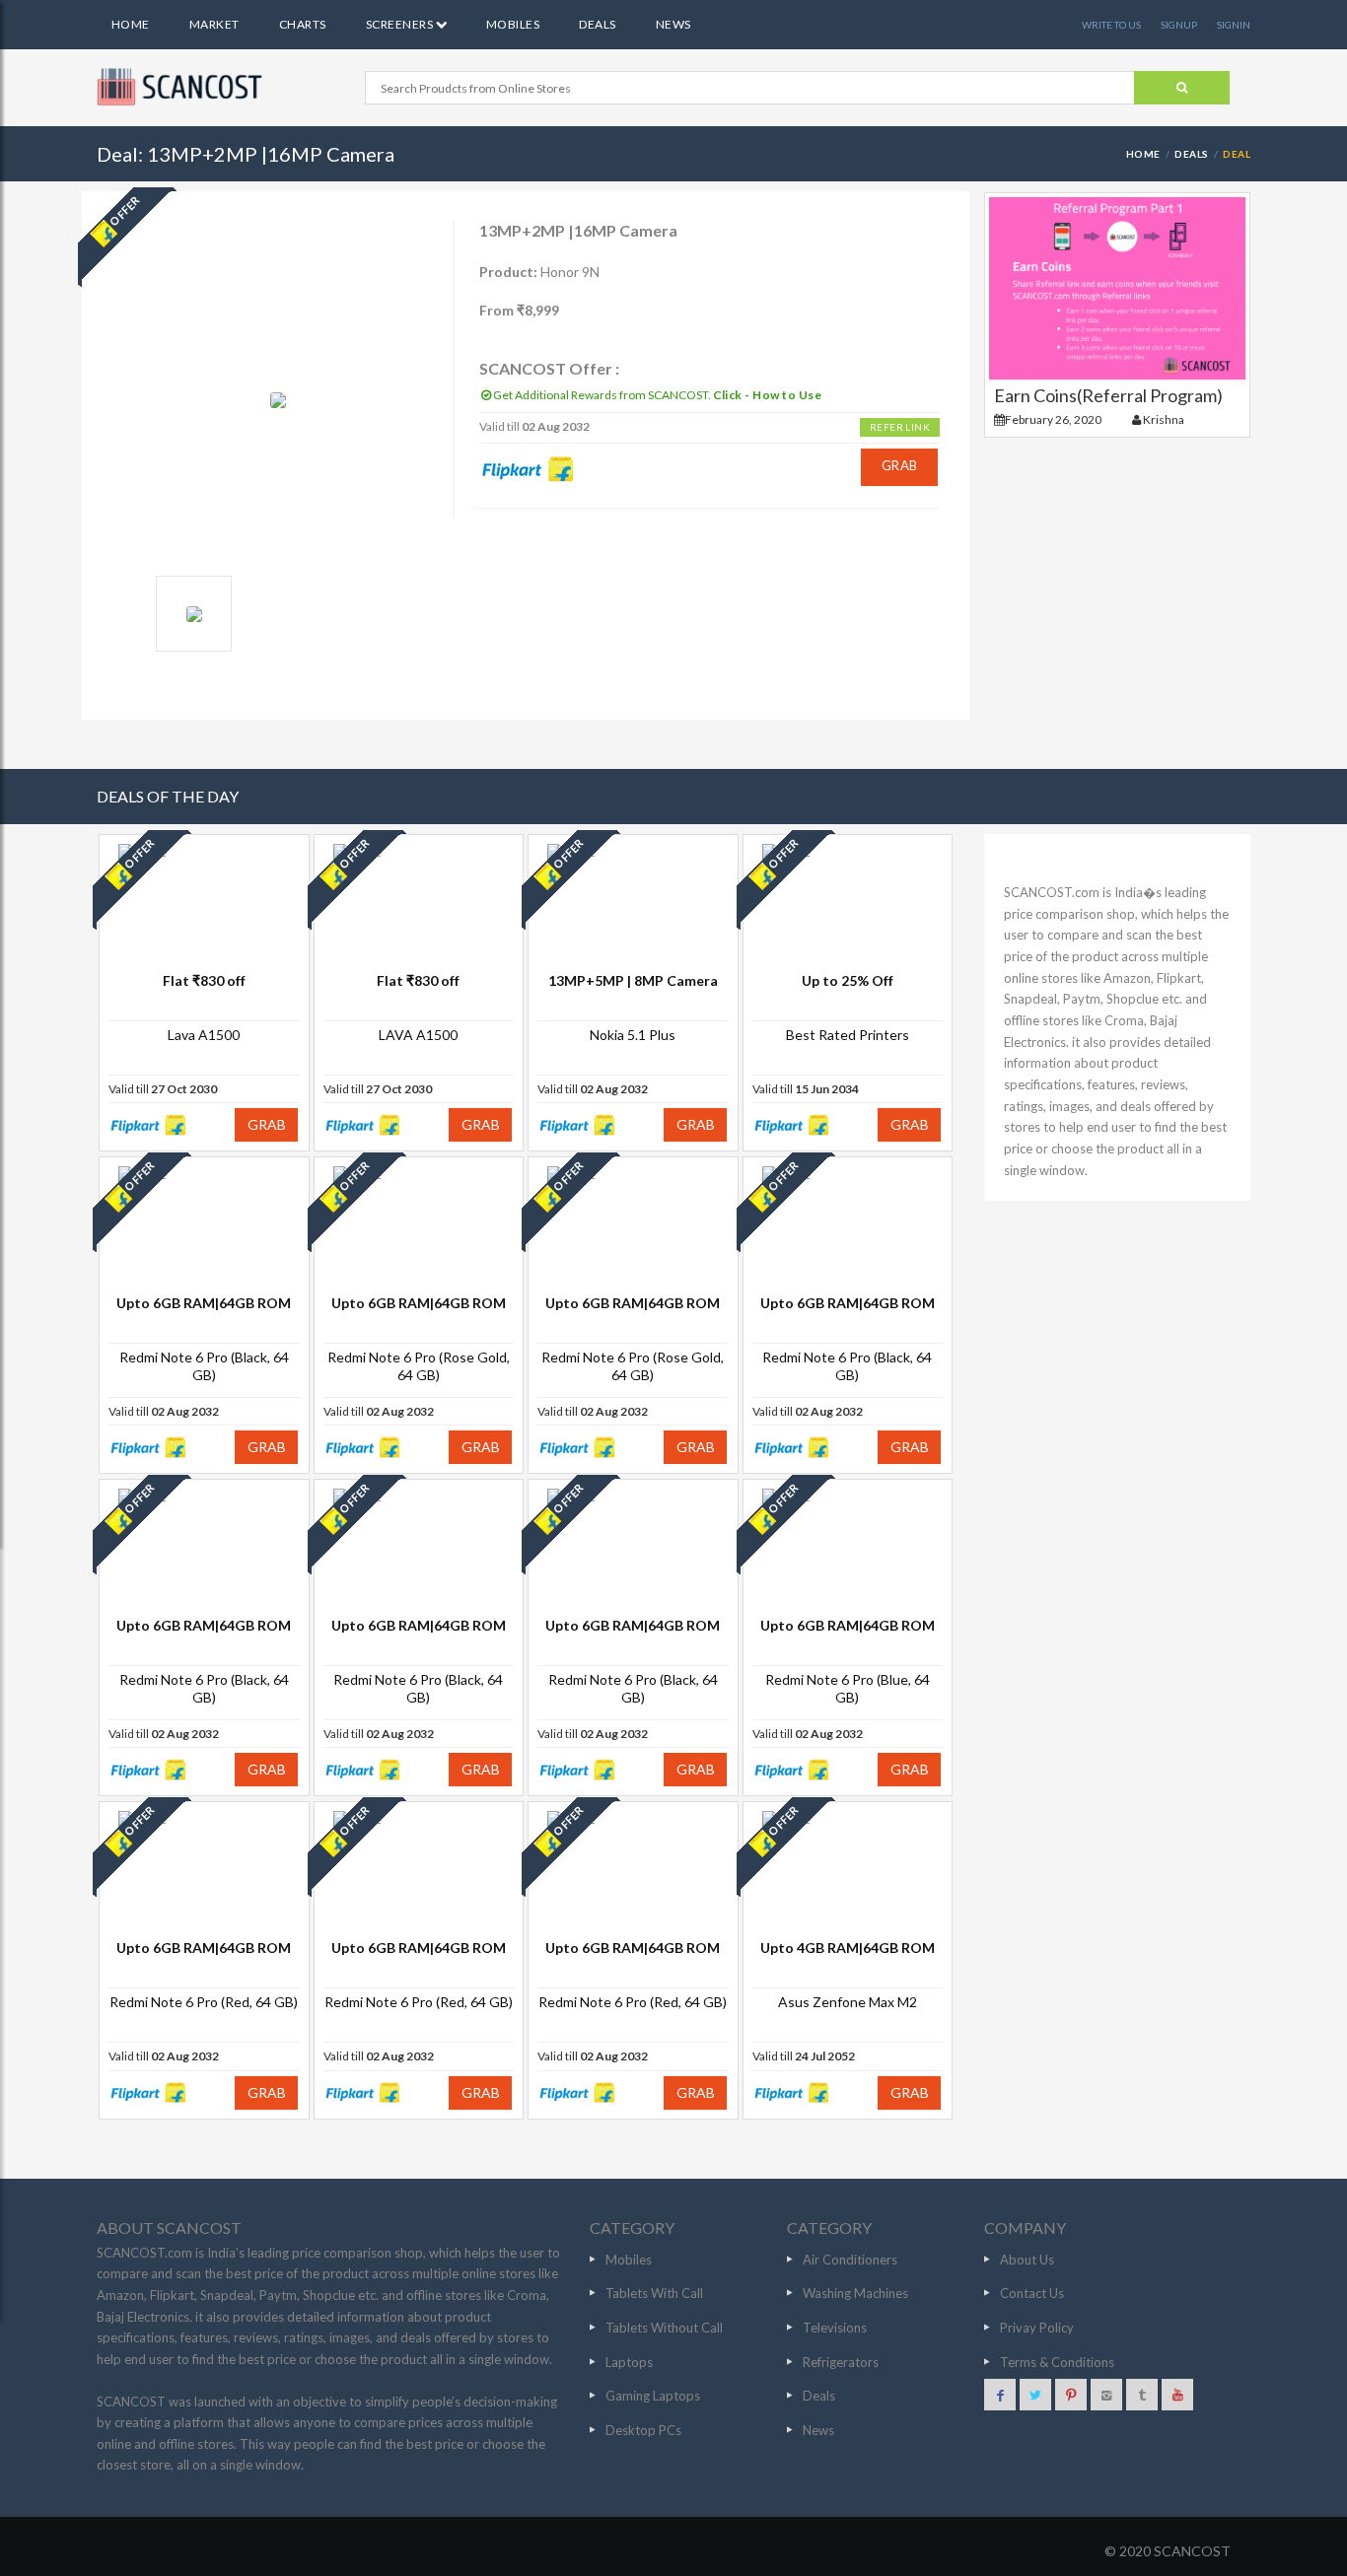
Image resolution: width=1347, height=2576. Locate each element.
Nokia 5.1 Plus (633, 1035)
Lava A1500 (204, 1035)
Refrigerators (841, 2362)
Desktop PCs (643, 2430)
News (673, 24)
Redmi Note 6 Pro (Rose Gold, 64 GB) (419, 1366)
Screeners (401, 24)
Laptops (629, 2362)
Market (214, 24)
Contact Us (1032, 2293)
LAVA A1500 (418, 1035)
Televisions (835, 2328)
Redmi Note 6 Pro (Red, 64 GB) (204, 2002)
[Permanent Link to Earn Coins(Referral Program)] (1117, 288)
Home (131, 24)
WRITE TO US (1111, 25)
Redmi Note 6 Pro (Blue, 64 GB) (848, 1688)
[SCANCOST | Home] (182, 87)
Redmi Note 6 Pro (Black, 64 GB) (204, 1366)
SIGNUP (1179, 25)
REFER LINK (900, 427)
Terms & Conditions (1057, 2362)
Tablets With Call (654, 2293)
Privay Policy (1037, 2328)
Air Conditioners (850, 2260)
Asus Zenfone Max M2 (848, 2002)
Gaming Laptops (653, 2396)
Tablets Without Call (664, 2328)
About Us (1027, 2260)
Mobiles (513, 24)
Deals (597, 24)
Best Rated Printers (848, 1035)
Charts (303, 24)
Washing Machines (855, 2293)
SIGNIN (1234, 25)
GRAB (900, 465)
